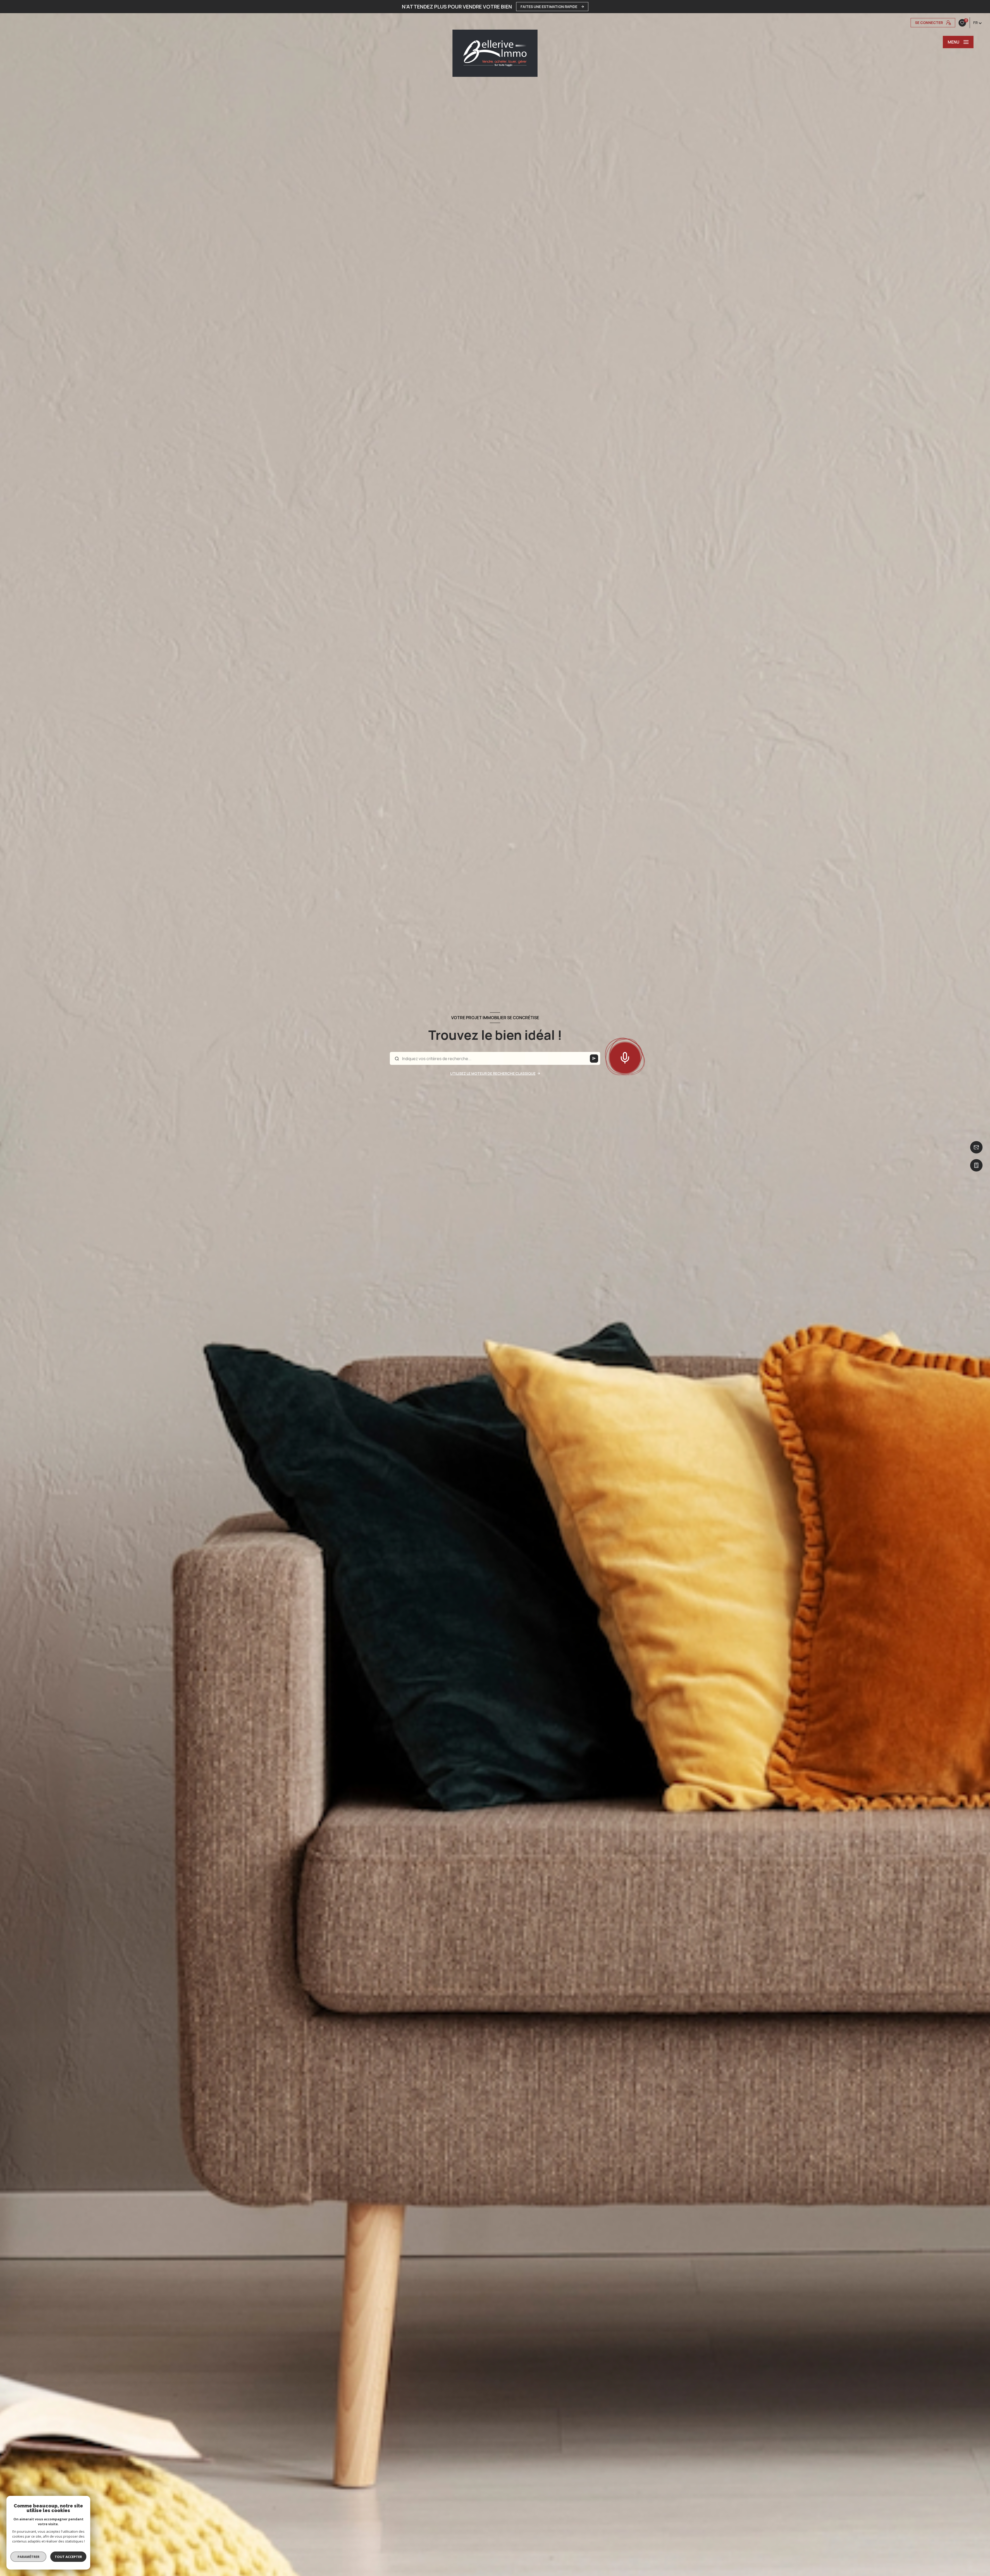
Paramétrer (28, 2557)
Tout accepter (68, 2557)
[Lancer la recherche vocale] (625, 1057)
